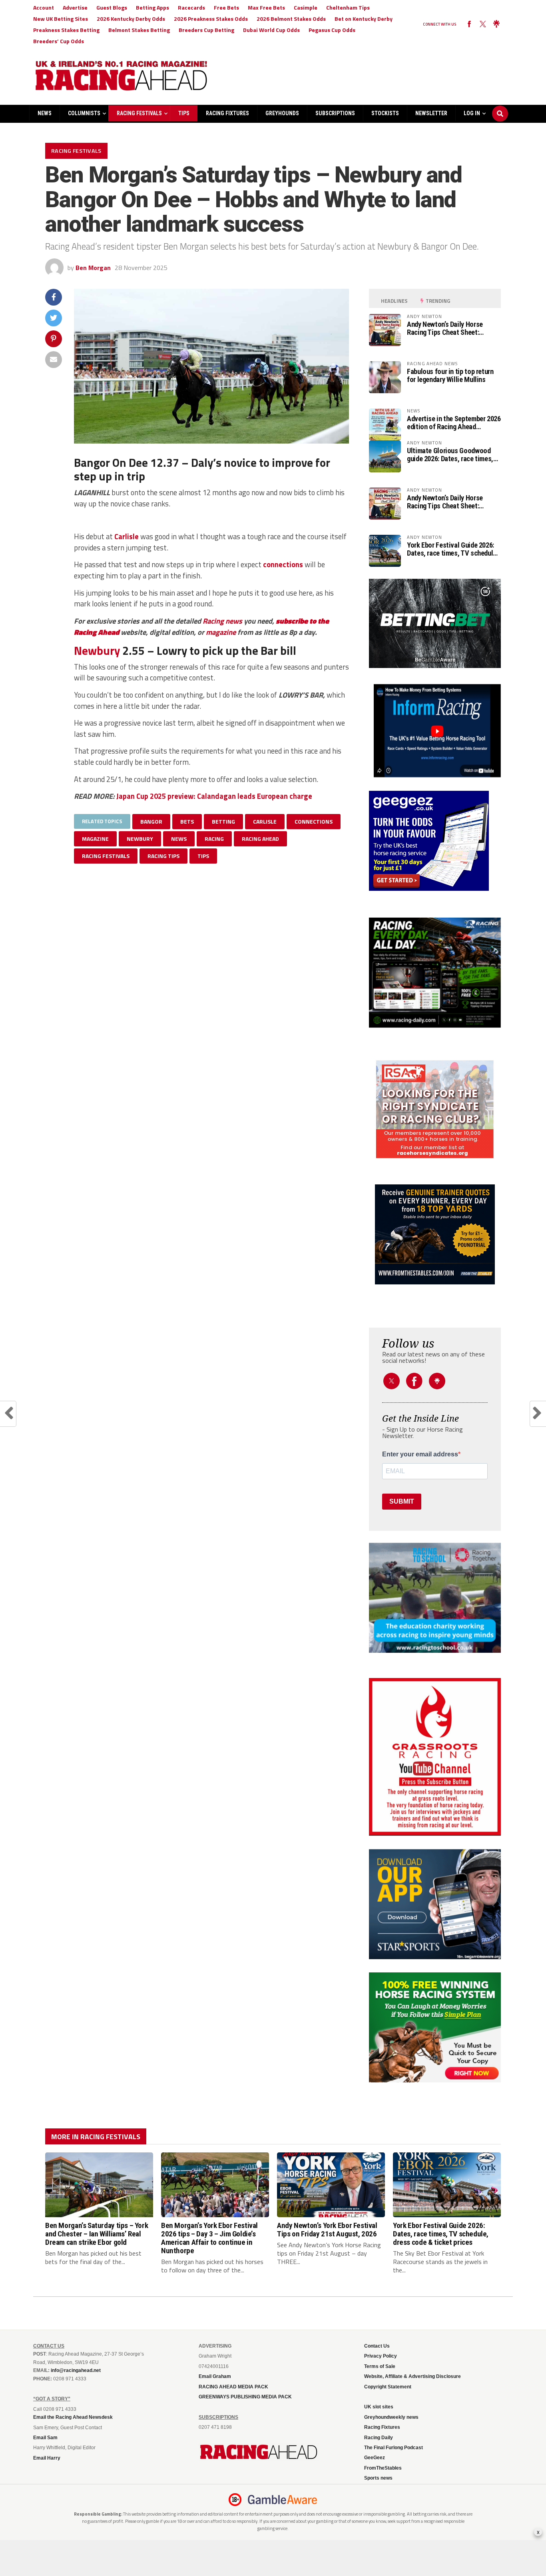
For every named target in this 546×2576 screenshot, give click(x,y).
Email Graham (215, 2376)
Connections (314, 821)
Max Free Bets (266, 7)
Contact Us (377, 2346)
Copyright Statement (388, 2387)
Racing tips (163, 856)
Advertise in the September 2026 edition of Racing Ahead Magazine (454, 423)
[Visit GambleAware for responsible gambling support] (283, 2500)
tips (203, 856)
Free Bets (226, 7)
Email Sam (45, 2438)
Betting (223, 821)
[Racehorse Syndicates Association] (435, 1110)
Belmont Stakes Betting (139, 30)
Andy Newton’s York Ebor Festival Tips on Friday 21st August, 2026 (327, 2230)
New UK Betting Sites (61, 19)
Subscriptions (335, 113)
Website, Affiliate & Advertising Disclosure (412, 2376)
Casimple (306, 7)
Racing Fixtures (227, 113)
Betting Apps (152, 7)
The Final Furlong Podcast (394, 2448)
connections (283, 564)
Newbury (97, 650)
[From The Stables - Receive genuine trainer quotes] (435, 1234)
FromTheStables (383, 2468)
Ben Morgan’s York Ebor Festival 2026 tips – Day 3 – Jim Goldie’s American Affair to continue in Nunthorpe (209, 2238)
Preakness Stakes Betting (66, 30)
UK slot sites (379, 2407)
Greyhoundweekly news (391, 2417)
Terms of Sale (380, 2366)
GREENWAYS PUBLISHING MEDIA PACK (245, 2397)
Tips (184, 113)
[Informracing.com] (435, 775)
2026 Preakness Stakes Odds (211, 19)
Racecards (191, 7)
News (45, 113)
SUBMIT (402, 1501)
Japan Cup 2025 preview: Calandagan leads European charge (214, 796)
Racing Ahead (260, 839)
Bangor (151, 821)
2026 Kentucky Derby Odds (131, 19)
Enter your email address (420, 1454)
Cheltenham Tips (348, 7)
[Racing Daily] (435, 973)
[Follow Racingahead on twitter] (483, 24)
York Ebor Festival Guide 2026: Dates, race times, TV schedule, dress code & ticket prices (453, 549)
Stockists (385, 113)
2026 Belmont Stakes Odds (291, 19)
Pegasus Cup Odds (332, 30)
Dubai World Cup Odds (271, 30)
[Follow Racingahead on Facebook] (469, 24)
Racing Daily (379, 2438)
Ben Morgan (93, 268)
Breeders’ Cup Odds (59, 41)
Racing (213, 621)
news (234, 621)
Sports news (378, 2478)
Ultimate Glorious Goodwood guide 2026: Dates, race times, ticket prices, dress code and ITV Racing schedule (450, 455)
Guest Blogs (112, 7)
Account (44, 7)
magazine (221, 632)
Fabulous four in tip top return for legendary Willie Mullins (450, 376)
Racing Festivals (139, 113)
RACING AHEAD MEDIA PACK (233, 2387)
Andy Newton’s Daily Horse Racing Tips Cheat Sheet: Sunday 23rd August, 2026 (445, 328)
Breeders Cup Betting (206, 30)
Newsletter (431, 113)
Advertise (75, 7)
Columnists (84, 113)
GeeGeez (375, 2458)
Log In (472, 113)
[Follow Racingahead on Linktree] (496, 24)
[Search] (500, 106)
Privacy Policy (381, 2356)
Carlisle (127, 536)
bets (187, 821)
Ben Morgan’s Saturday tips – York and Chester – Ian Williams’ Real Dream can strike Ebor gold (97, 2234)
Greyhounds (282, 113)
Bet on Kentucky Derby (364, 19)
